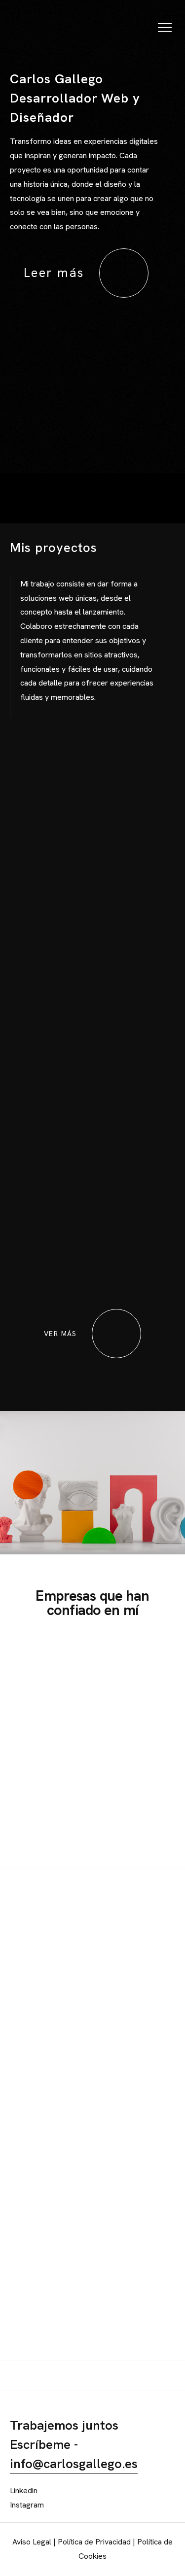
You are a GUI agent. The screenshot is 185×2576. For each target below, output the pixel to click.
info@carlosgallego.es (74, 2464)
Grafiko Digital (110, 1089)
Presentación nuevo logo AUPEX (119, 946)
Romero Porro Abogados (108, 807)
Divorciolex (103, 1236)
